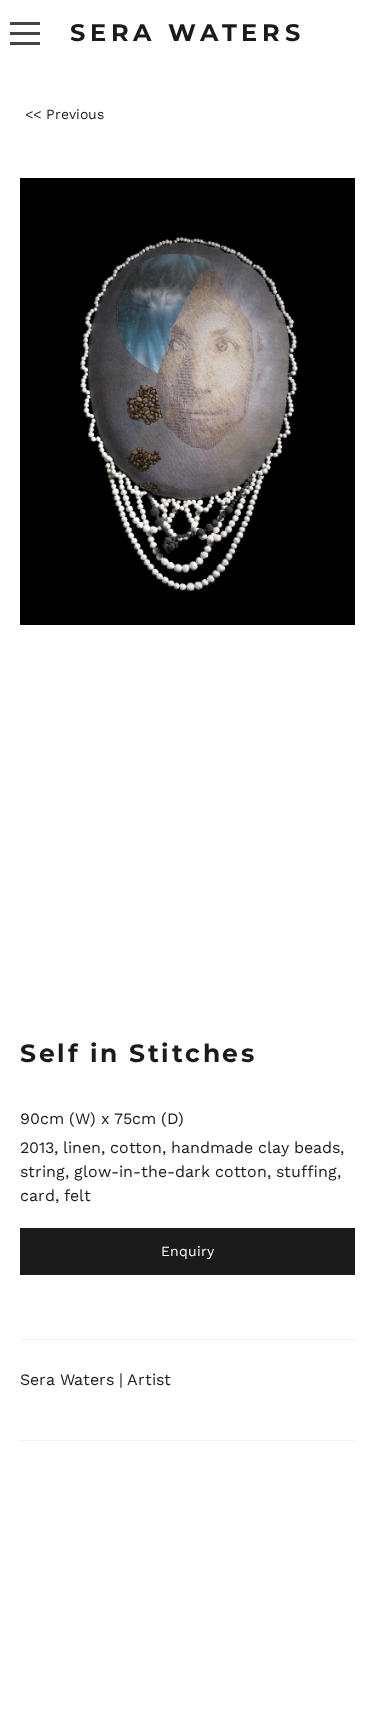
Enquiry (187, 1251)
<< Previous (64, 114)
